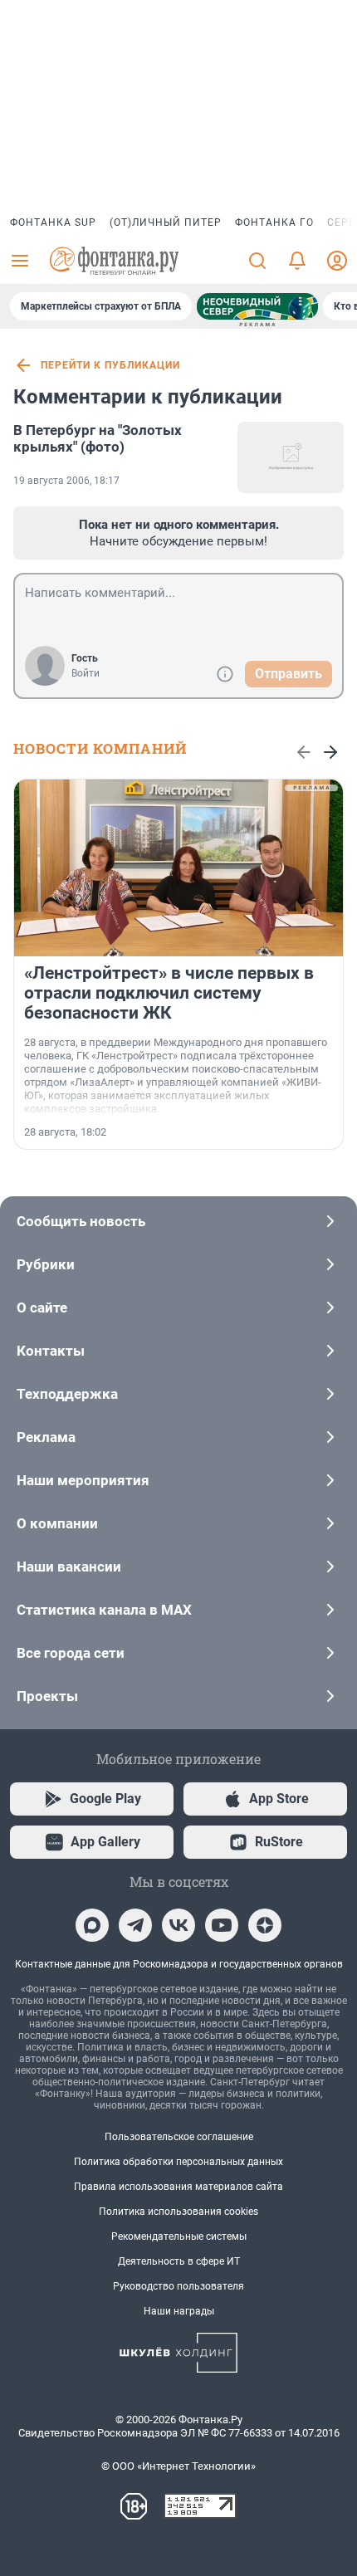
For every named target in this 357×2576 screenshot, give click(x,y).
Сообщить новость (81, 1221)
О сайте (42, 1308)
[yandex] (265, 1925)
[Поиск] (257, 261)
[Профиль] (337, 261)
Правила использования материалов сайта (178, 2187)
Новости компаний (100, 748)
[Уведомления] (297, 261)
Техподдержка (67, 1394)
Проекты (47, 1696)
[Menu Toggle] (20, 261)
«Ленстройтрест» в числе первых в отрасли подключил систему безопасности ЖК (169, 993)
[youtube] (222, 1925)
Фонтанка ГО (274, 222)
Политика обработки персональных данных (178, 2162)
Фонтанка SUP (53, 222)
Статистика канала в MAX (104, 1610)
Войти (86, 673)
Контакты (51, 1351)
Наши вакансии (69, 1567)
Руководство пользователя (178, 2286)
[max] (92, 1925)
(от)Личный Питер (166, 222)
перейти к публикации (110, 365)
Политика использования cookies (178, 2212)
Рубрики (46, 1264)
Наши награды (179, 2311)
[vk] (178, 1925)
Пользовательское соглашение (179, 2137)
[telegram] (135, 1925)
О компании (57, 1523)
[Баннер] (257, 306)
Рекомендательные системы (179, 2236)
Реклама (46, 1437)
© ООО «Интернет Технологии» (178, 2466)
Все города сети (71, 1653)
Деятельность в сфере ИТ (179, 2261)
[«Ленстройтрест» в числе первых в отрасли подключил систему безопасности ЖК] (178, 868)
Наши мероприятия (83, 1480)
